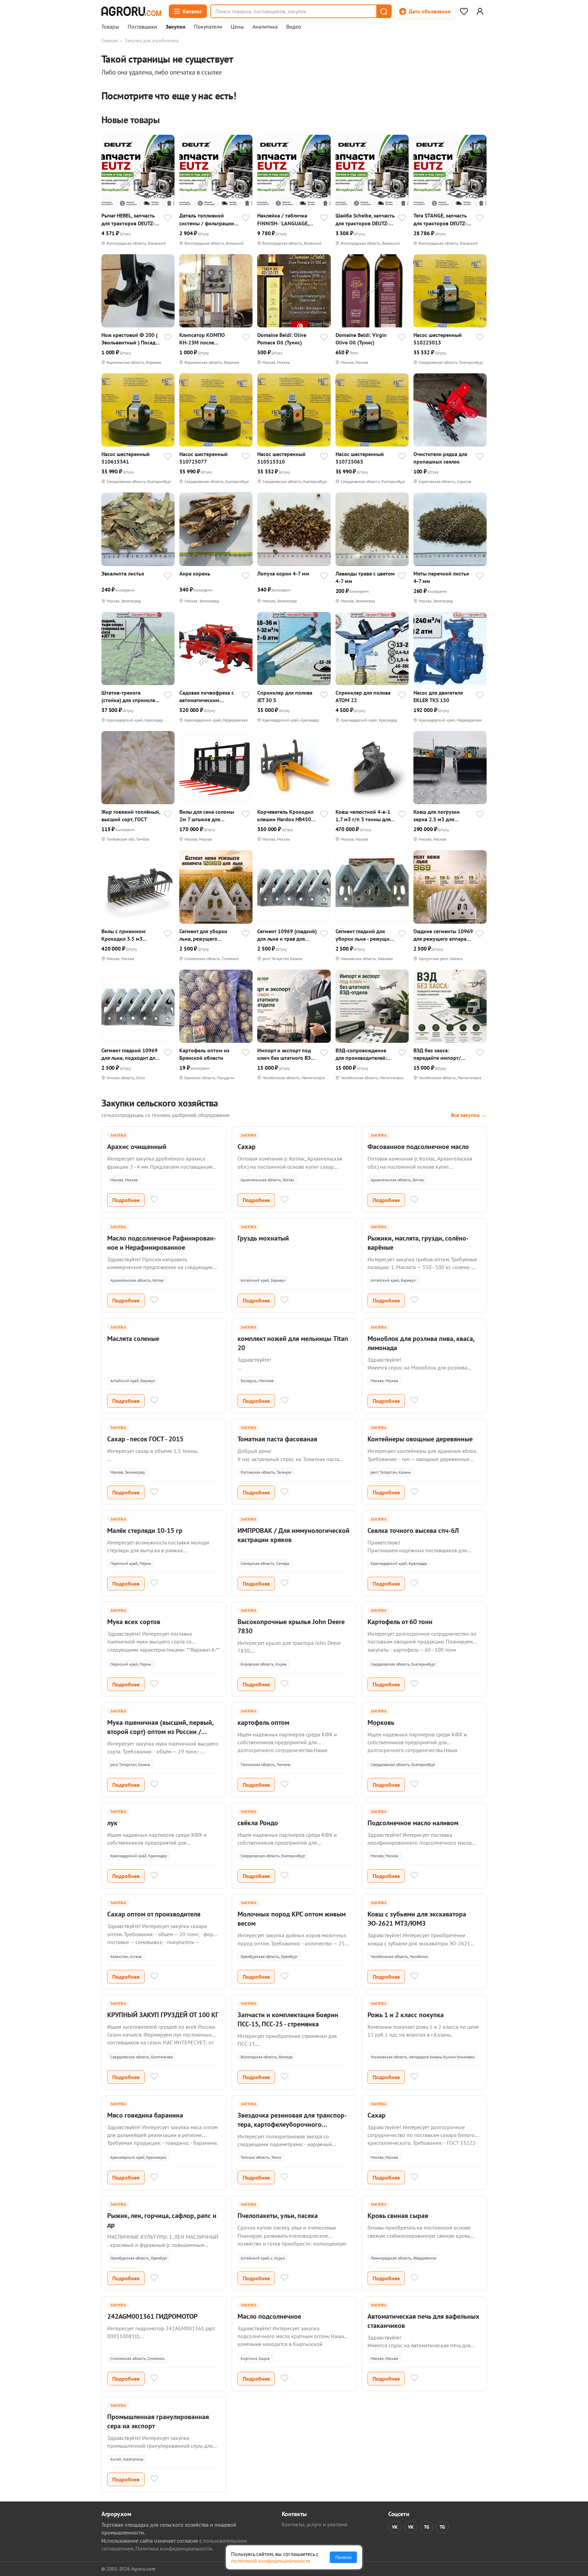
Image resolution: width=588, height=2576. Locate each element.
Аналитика (265, 27)
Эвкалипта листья (123, 573)
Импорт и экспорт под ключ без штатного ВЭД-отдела (287, 1054)
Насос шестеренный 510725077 (203, 458)
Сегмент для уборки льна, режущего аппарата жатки (203, 935)
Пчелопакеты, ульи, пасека (278, 2216)
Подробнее (126, 1200)
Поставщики (142, 27)
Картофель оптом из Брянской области (204, 1054)
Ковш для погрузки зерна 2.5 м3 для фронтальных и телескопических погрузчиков (437, 816)
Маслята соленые (133, 1339)
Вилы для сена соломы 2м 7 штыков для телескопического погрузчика (207, 816)
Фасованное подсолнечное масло (418, 1147)
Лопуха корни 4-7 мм (283, 573)
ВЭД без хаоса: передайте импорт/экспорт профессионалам (437, 1054)
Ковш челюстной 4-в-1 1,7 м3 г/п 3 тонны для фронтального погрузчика (363, 816)
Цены (237, 27)
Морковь (381, 1722)
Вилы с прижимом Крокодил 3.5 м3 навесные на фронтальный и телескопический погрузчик (124, 935)
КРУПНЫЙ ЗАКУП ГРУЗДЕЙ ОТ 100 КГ (163, 2015)
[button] (383, 11)
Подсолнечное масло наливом (413, 1823)
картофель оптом (263, 1722)
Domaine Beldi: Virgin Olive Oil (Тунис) (361, 339)
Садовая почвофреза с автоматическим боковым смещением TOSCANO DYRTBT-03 (207, 696)
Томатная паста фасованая (277, 1439)
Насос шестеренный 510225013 (438, 339)
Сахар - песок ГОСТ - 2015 (145, 1439)
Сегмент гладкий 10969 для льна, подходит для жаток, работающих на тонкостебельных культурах (130, 1054)
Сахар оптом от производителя (154, 1914)
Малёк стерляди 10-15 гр (145, 1530)
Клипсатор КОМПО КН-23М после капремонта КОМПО (204, 339)
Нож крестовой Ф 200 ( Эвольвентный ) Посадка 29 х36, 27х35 (131, 339)
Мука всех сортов (134, 1622)
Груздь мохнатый (263, 1238)
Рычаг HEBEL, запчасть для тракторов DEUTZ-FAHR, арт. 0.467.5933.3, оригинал (130, 219)
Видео (294, 27)
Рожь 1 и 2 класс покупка (406, 2015)
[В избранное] (168, 218)
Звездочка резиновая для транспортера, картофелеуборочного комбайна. (292, 2124)
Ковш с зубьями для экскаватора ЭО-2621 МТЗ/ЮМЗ (417, 1919)
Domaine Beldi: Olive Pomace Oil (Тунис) (282, 339)
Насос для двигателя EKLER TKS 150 (438, 696)
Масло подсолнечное (269, 2316)
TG (427, 2527)
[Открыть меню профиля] (480, 11)
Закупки (176, 27)
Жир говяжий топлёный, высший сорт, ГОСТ (131, 815)
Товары (110, 27)
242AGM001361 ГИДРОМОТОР (152, 2316)
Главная (110, 40)
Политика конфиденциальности (174, 2548)
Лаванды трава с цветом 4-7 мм (365, 577)
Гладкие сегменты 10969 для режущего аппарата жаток (443, 935)
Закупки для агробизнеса (152, 40)
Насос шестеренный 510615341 (126, 458)
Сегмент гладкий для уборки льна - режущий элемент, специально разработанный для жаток (364, 935)
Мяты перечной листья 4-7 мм (441, 577)
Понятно (343, 2557)
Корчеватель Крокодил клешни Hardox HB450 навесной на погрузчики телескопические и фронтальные (287, 816)
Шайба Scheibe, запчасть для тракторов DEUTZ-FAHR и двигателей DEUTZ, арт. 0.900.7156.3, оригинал (365, 219)
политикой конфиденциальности (271, 2561)
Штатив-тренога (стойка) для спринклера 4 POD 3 (131, 696)
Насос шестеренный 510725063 (360, 458)
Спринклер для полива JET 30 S (285, 696)
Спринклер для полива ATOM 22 (363, 696)
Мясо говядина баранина (145, 2115)
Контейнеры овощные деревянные (420, 1439)
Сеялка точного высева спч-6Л (413, 1530)
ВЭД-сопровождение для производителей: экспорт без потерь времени (361, 1054)
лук (112, 1823)
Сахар (247, 1147)
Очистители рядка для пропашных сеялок (440, 458)
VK (395, 2527)
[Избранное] (464, 11)
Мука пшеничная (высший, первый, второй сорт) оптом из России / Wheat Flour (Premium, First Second (160, 1732)
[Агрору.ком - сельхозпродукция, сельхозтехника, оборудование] (131, 11)
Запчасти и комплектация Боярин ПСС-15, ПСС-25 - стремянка (288, 2019)
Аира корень (195, 573)
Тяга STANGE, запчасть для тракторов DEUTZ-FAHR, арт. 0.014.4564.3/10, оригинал (440, 219)
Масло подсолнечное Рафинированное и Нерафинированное (162, 1243)
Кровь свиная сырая (398, 2216)
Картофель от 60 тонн (400, 1622)
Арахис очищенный (137, 1147)
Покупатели (208, 27)
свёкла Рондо (258, 1823)
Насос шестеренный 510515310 (281, 458)
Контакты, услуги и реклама (315, 2524)
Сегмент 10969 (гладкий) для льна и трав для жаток (287, 935)
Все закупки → (469, 1115)
